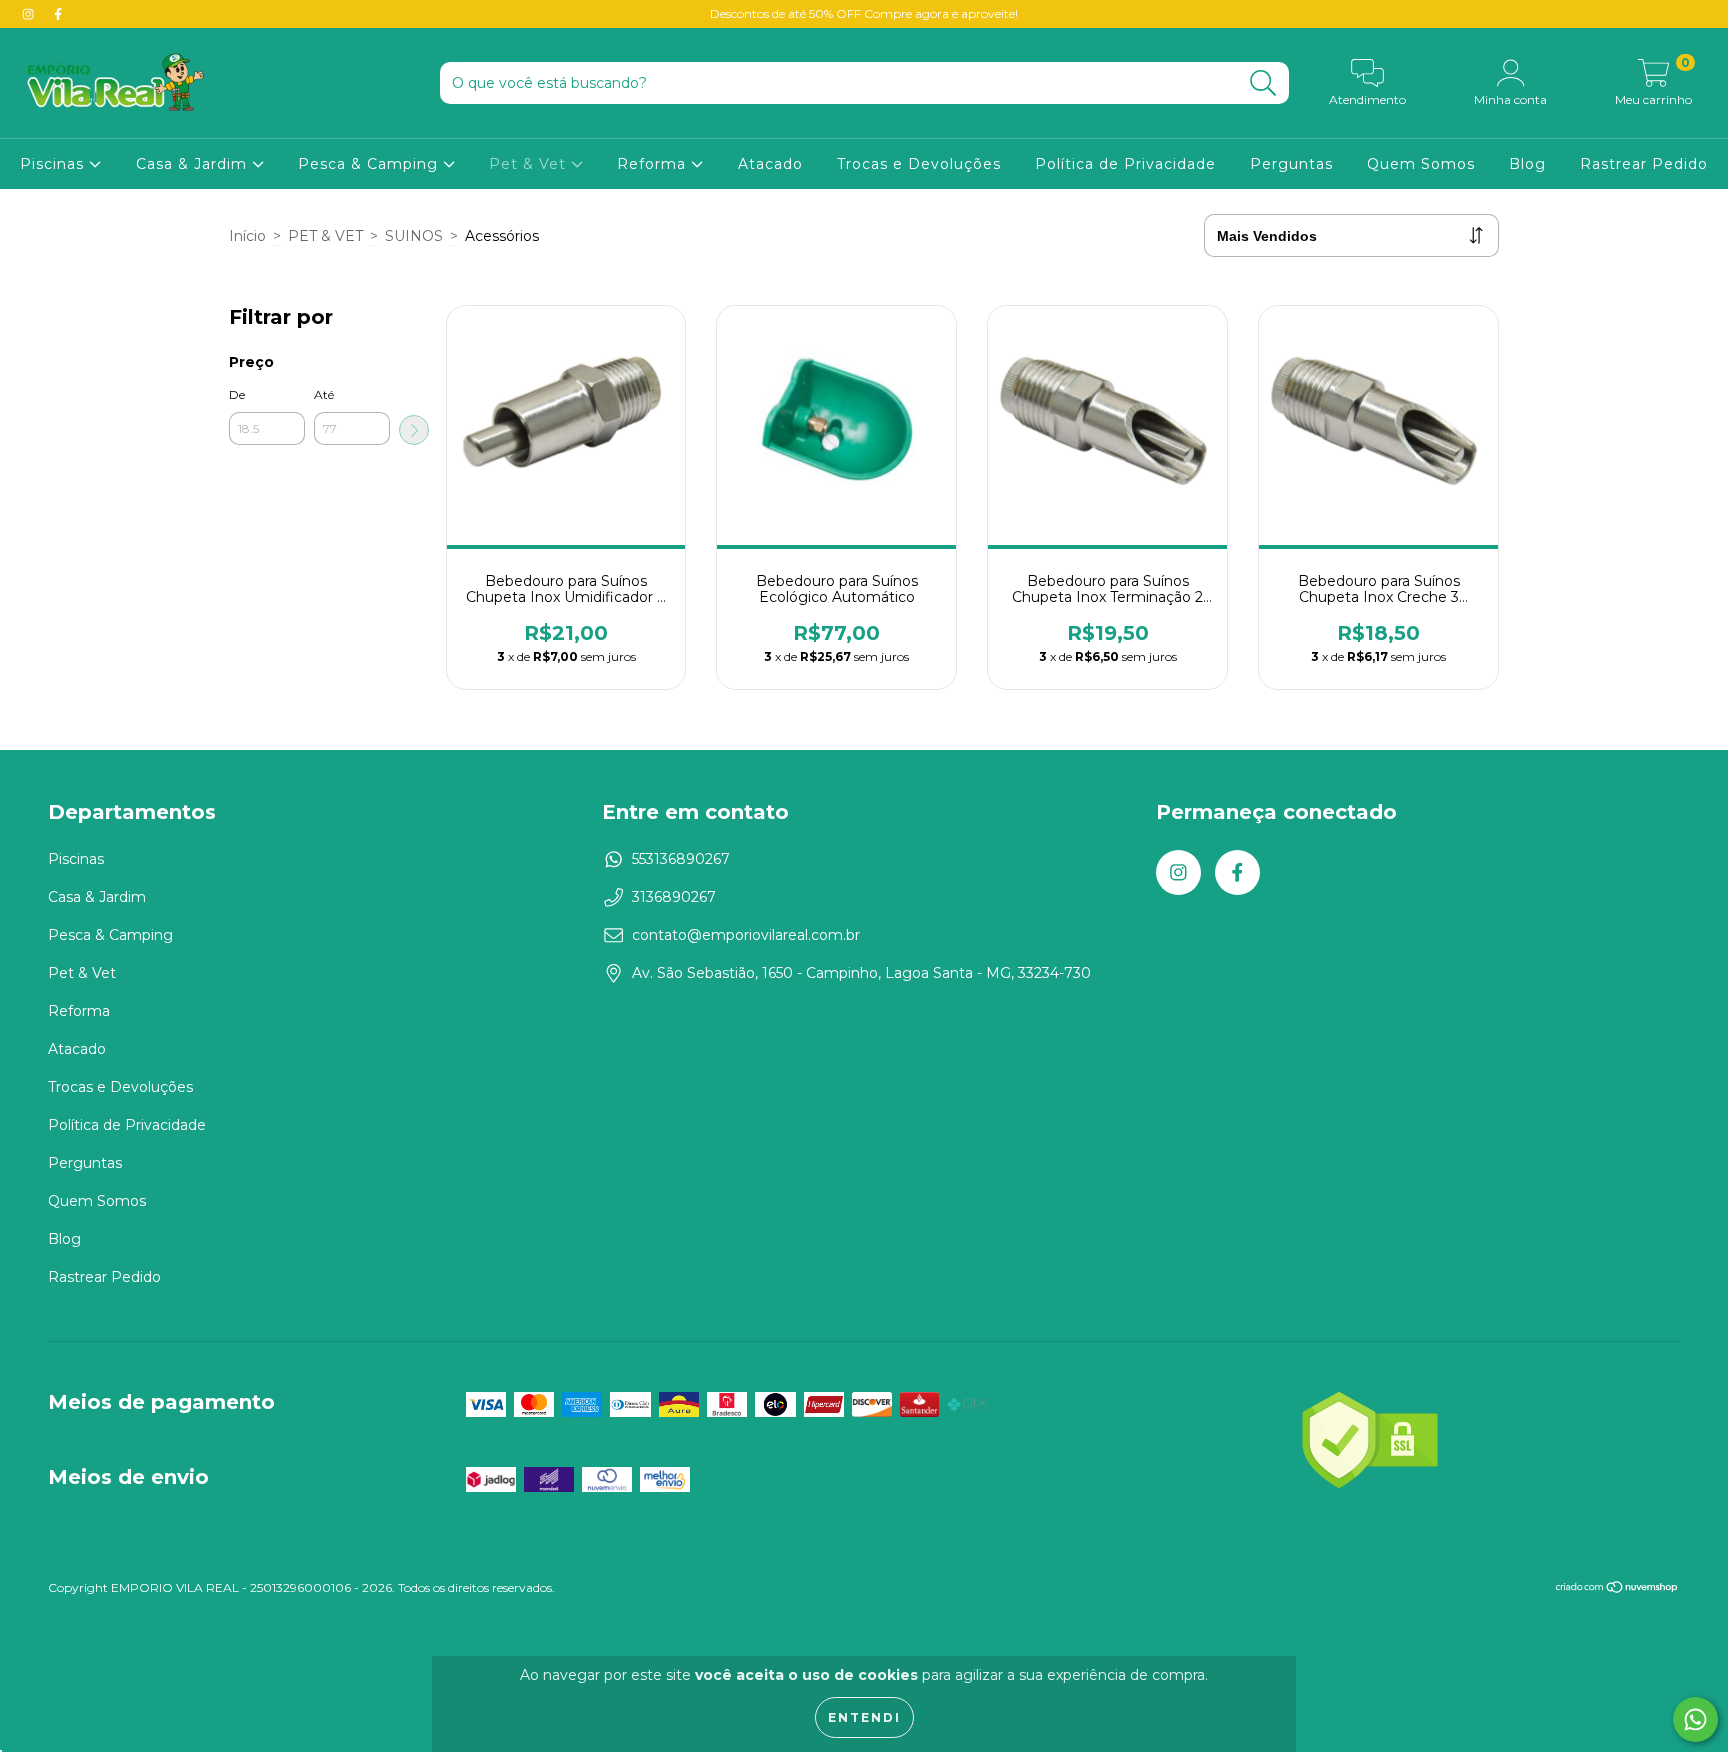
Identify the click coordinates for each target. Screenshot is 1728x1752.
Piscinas (54, 164)
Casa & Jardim (194, 164)
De (237, 394)
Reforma (654, 164)
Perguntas (1291, 164)
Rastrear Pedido (1644, 164)
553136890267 (681, 859)
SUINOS (414, 236)
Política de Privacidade (1125, 164)
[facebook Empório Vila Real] (58, 14)
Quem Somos (1421, 164)
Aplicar (414, 430)
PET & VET (325, 236)
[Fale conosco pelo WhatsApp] (1695, 1719)
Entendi (864, 1717)
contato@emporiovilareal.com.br (746, 935)
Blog (1527, 164)
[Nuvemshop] (1617, 1588)
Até (324, 394)
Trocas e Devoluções (919, 164)
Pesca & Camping (370, 164)
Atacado (770, 164)
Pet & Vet (530, 164)
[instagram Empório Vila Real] (30, 14)
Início (247, 236)
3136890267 (674, 897)
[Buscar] (1263, 83)
